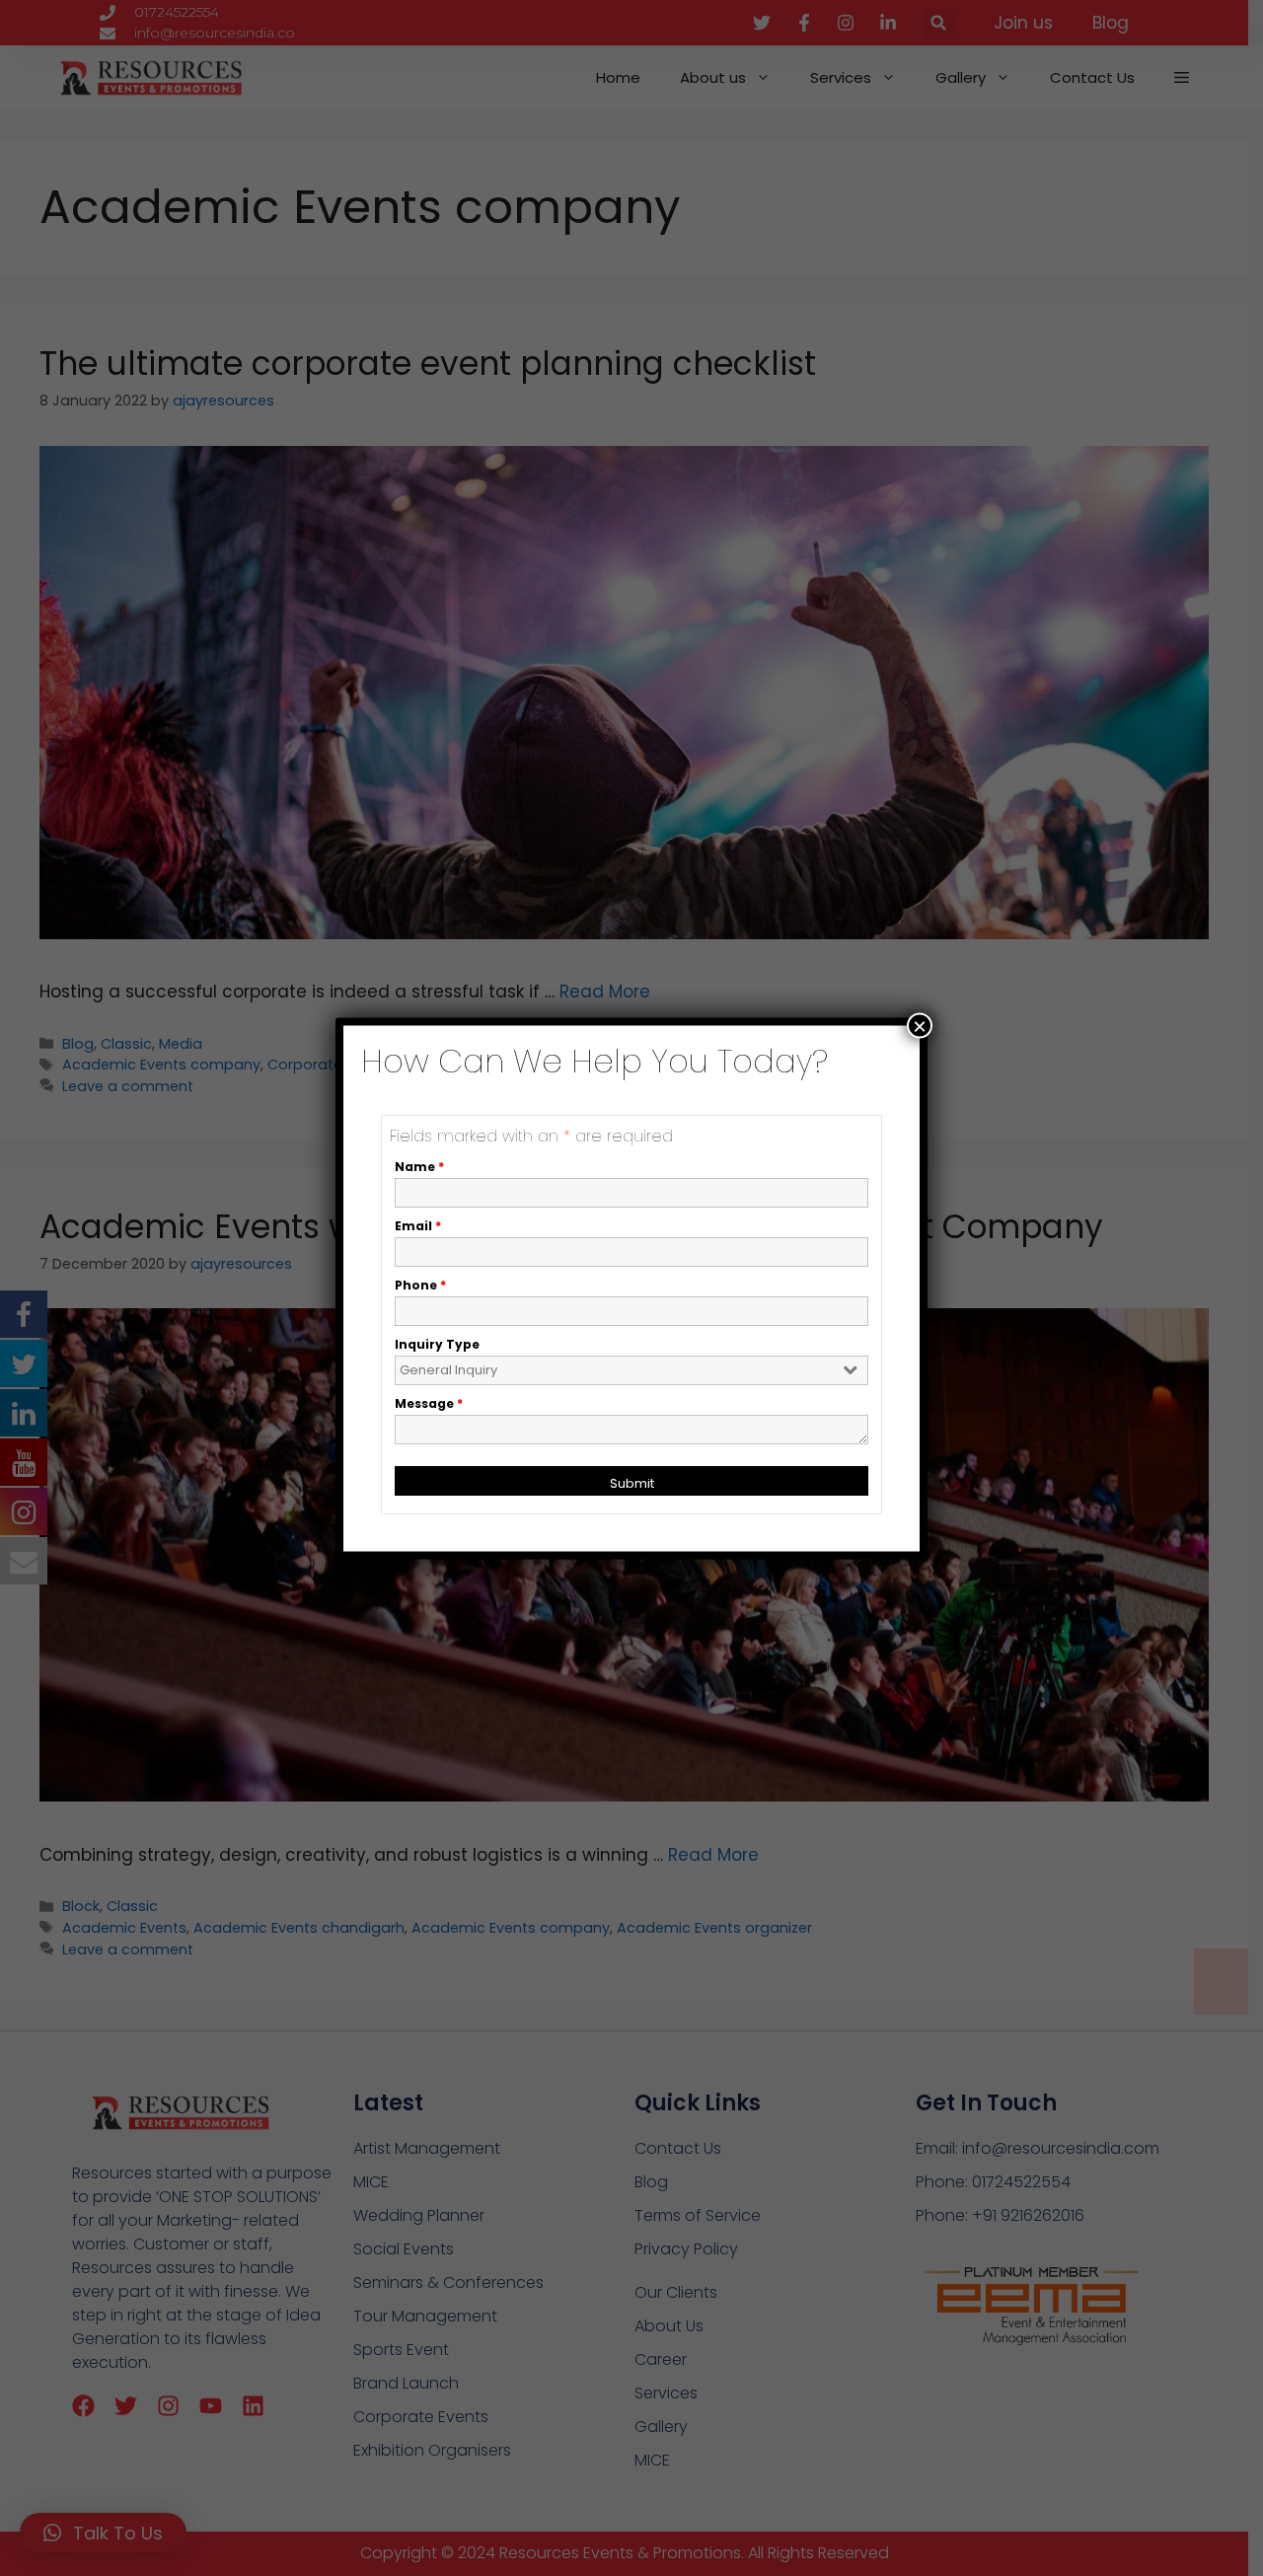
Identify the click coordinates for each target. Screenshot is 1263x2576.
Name (419, 1166)
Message (429, 1402)
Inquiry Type (437, 1343)
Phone (420, 1284)
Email (418, 1225)
